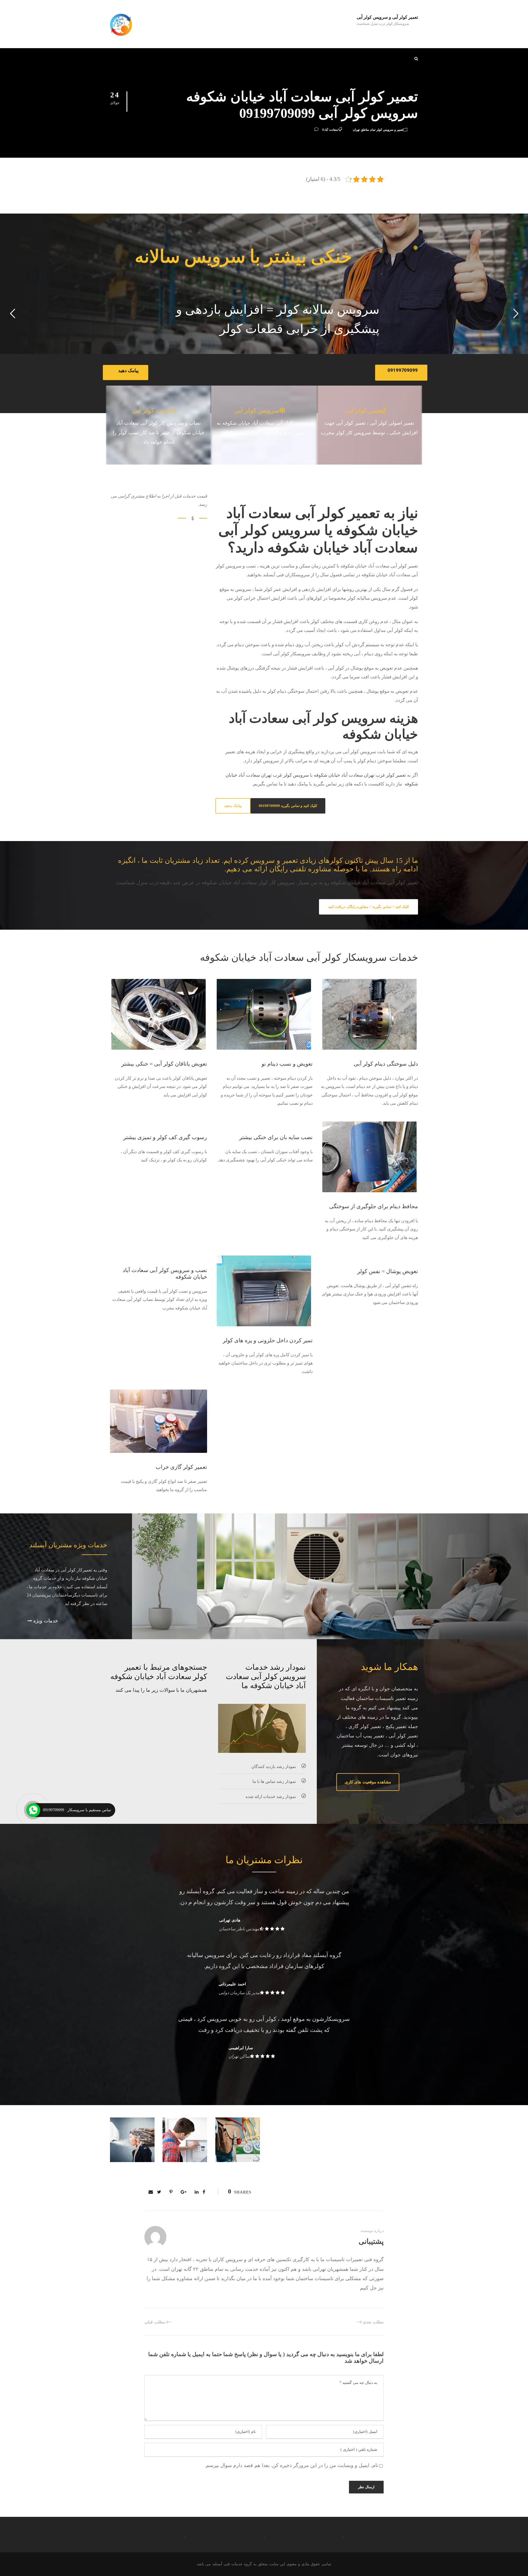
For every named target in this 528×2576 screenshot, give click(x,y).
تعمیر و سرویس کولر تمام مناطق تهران (378, 130)
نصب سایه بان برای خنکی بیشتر (276, 1137)
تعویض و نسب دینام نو (287, 1064)
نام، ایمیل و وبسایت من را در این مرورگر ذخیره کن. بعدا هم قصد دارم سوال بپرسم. (291, 2465)
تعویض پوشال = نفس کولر (388, 1271)
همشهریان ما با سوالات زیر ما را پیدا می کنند (161, 1690)
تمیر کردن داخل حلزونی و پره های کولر (268, 1340)
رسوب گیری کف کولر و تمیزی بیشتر (165, 1137)
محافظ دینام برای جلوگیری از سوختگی (374, 1206)
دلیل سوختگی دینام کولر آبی (386, 1064)
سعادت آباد (331, 130)
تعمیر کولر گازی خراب (181, 1467)
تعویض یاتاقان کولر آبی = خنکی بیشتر (164, 1064)
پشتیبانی (371, 2241)
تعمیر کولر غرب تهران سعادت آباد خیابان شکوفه (360, 775)
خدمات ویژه (45, 1621)
